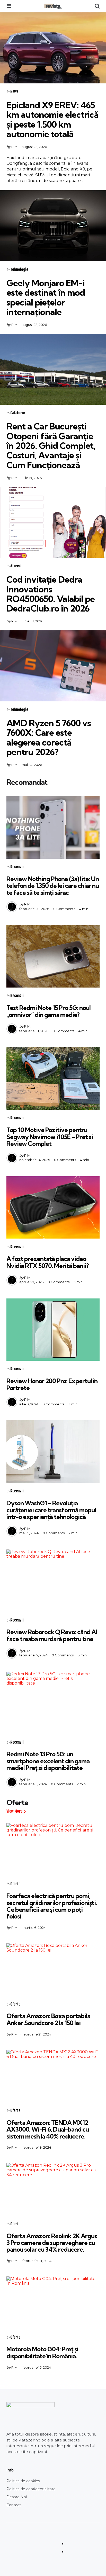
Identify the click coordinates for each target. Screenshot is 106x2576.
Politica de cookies (23, 2481)
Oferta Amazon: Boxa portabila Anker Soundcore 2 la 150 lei (48, 2019)
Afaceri (16, 566)
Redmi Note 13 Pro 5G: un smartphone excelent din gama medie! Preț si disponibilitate (48, 1761)
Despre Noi (17, 2497)
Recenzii (17, 867)
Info (10, 2470)
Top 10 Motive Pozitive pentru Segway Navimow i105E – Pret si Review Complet (50, 1137)
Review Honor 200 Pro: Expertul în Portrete (52, 1384)
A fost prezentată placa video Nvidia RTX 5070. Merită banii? (48, 1262)
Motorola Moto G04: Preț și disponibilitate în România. (42, 2352)
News (14, 92)
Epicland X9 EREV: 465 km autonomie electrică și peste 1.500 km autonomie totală (52, 119)
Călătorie (17, 413)
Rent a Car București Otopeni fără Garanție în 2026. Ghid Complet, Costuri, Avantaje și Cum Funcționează (51, 446)
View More (14, 1811)
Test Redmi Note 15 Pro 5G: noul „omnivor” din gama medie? (48, 1011)
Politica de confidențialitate (31, 2489)
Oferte (15, 1884)
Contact (14, 2505)
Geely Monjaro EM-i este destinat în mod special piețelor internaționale (46, 297)
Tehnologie (19, 269)
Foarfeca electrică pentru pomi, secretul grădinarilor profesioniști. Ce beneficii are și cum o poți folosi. (52, 1906)
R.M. (15, 147)
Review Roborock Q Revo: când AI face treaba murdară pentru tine (52, 1635)
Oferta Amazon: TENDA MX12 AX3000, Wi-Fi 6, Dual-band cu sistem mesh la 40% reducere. (48, 2129)
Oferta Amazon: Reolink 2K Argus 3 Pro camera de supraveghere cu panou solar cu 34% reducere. (52, 2243)
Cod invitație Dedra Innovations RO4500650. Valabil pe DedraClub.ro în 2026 (51, 594)
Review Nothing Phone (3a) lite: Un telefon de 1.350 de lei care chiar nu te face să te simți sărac (53, 886)
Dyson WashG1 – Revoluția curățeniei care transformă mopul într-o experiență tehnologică (51, 1510)
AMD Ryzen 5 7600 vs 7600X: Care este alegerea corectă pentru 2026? (49, 737)
